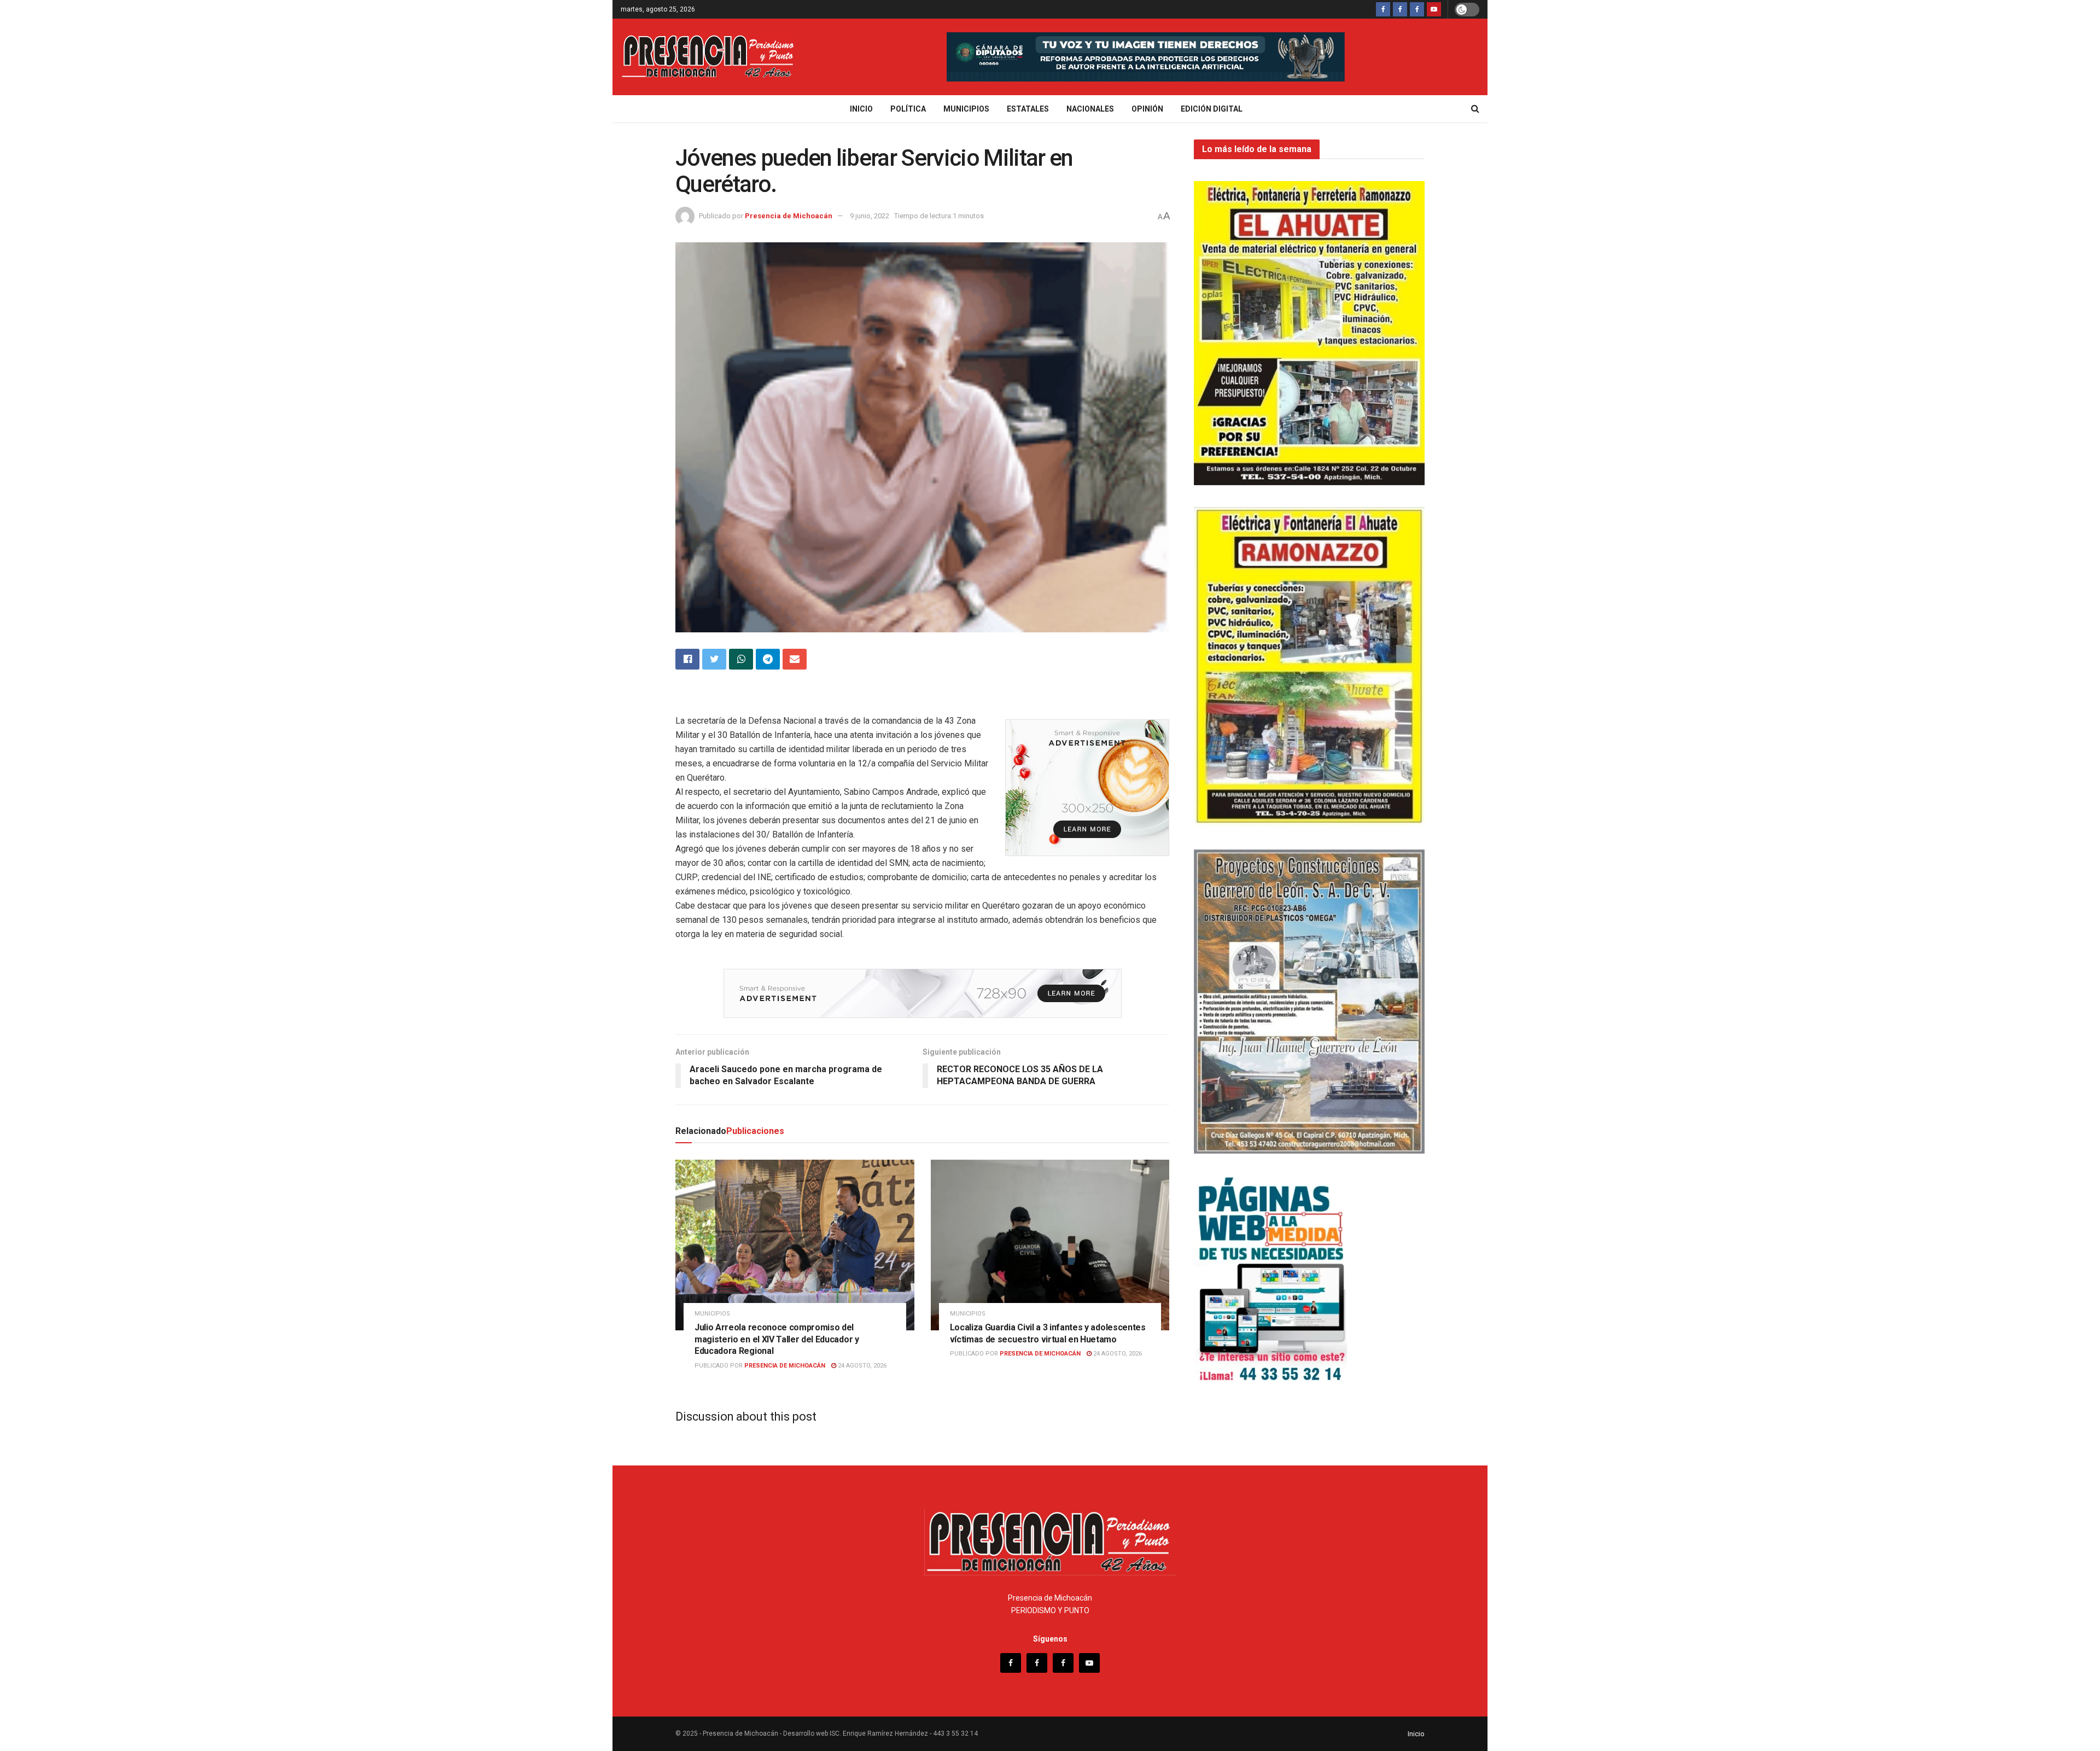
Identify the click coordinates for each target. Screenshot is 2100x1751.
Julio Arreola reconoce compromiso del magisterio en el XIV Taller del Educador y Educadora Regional (777, 1339)
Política (908, 109)
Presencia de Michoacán (789, 216)
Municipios (966, 109)
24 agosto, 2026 (861, 1366)
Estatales (1028, 109)
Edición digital (1212, 109)
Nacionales (1090, 109)
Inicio (861, 109)
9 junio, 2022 (870, 216)
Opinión (1147, 109)
